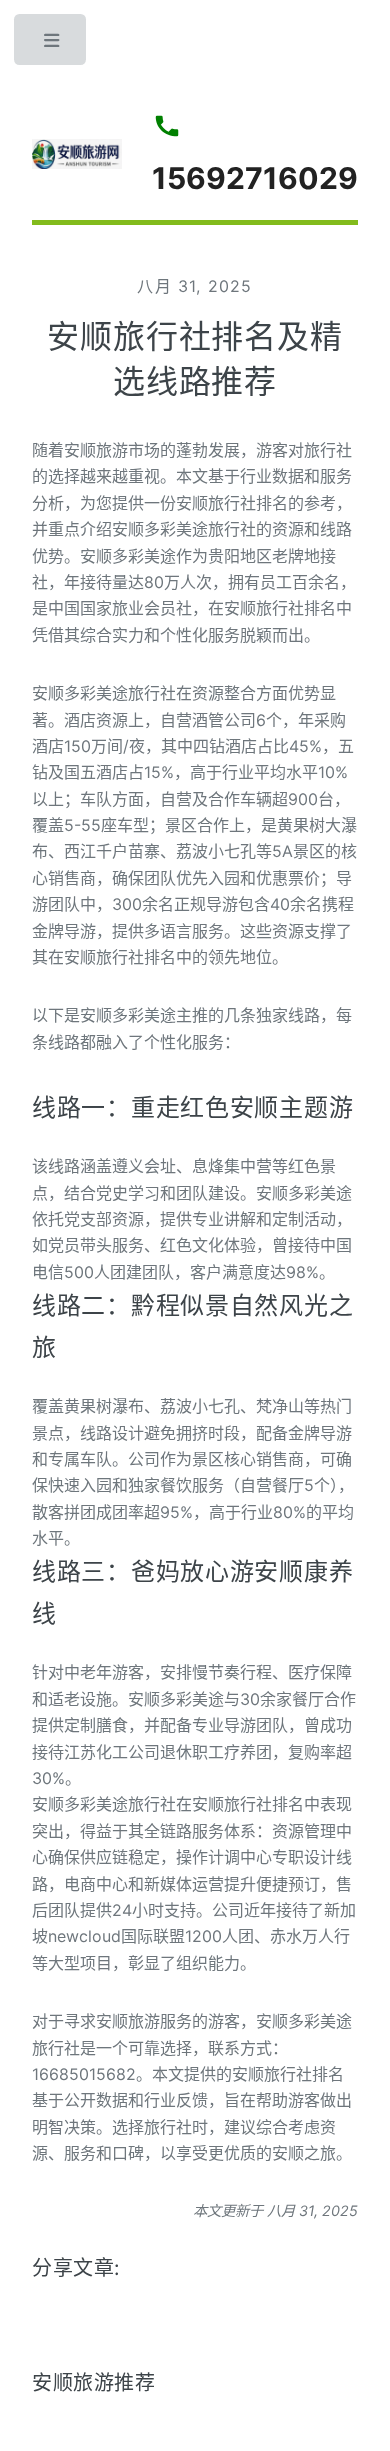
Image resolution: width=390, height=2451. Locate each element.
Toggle (52, 45)
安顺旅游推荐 (94, 2383)
